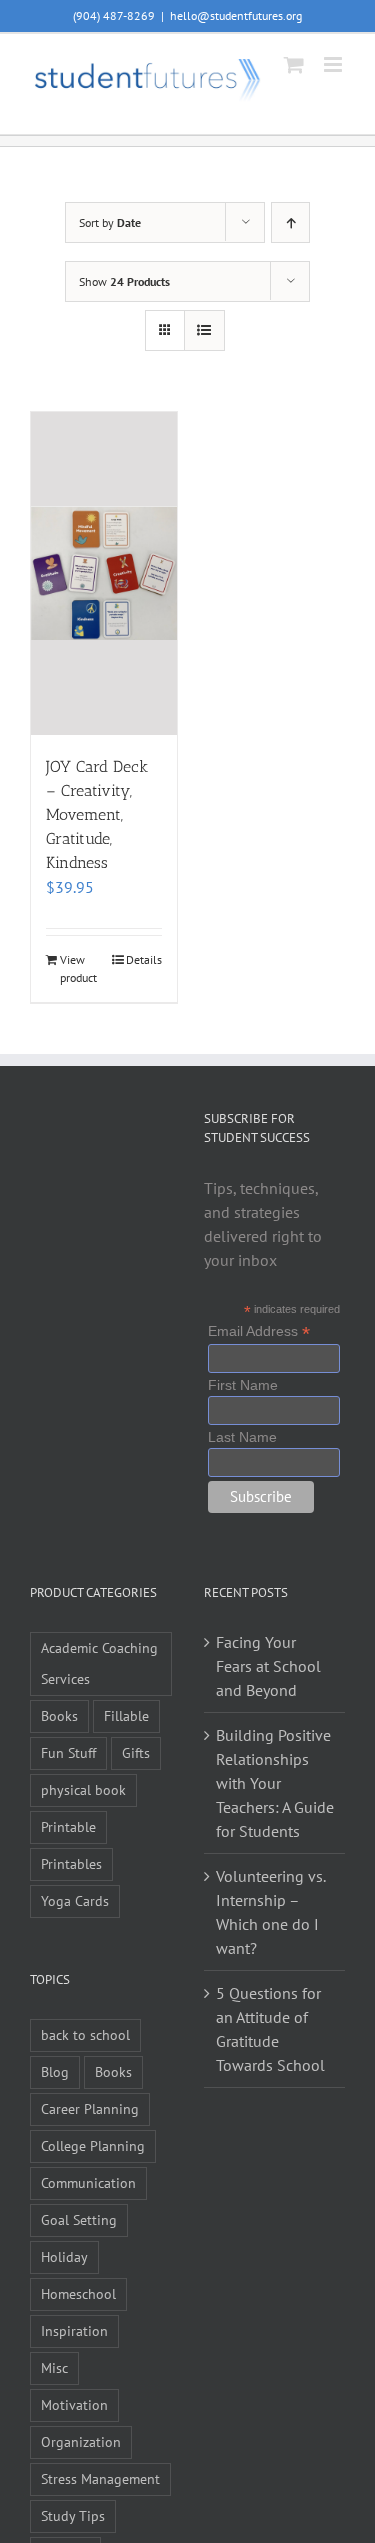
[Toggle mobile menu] (334, 64)
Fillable (126, 1715)
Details (144, 959)
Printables (71, 1863)
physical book (83, 1789)
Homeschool (78, 2293)
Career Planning (90, 2108)
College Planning (93, 2145)
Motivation (74, 2404)
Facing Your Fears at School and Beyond (268, 1666)
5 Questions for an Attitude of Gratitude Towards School (270, 2029)
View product (78, 968)
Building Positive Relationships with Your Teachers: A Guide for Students (275, 1783)
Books (59, 1715)
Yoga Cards (75, 1900)
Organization (81, 2441)
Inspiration (74, 2330)
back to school (85, 2034)
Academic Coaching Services (99, 1663)
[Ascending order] (290, 222)
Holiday (64, 2256)
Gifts (136, 1752)
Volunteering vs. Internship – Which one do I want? (270, 1912)
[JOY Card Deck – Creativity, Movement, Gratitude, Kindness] (104, 573)
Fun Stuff (68, 1752)
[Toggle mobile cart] (294, 64)
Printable (68, 1826)
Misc (54, 2367)
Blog (55, 2071)
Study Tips (73, 2515)
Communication (88, 2182)
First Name (243, 1385)
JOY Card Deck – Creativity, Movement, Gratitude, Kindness (97, 814)
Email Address (259, 1331)
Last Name (242, 1437)
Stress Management (100, 2478)
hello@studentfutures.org (236, 15)
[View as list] (204, 330)
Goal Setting (79, 2219)
